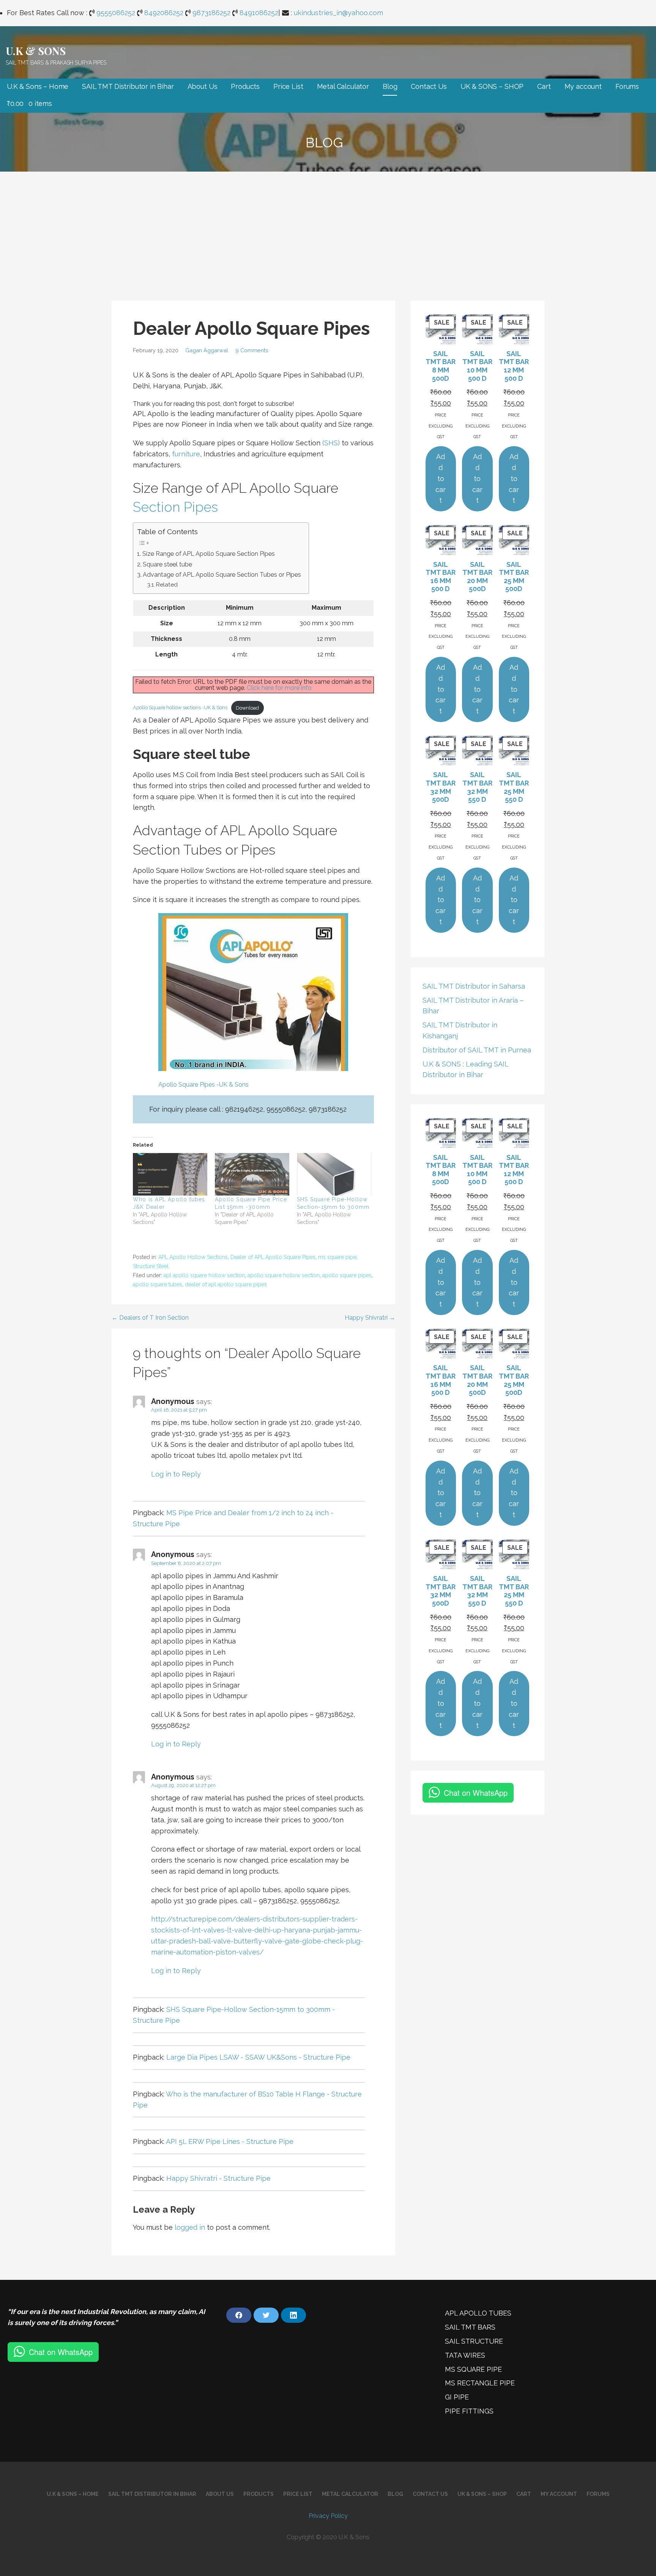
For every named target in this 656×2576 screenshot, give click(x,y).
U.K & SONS (35, 51)
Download (247, 708)
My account (583, 86)
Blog (390, 86)
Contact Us (429, 86)
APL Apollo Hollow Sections (193, 1257)
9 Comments (252, 350)
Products (245, 86)
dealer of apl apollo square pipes (226, 1284)
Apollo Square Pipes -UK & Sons (203, 1085)
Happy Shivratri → (370, 1318)
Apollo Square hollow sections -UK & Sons (180, 708)
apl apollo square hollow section (204, 1275)
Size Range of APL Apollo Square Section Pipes (209, 554)
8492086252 (164, 13)
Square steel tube (167, 564)
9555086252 (116, 13)
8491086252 (259, 13)
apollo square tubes (158, 1284)
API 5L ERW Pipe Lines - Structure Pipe (230, 2141)
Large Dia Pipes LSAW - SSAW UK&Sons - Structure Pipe (258, 2057)
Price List (288, 86)
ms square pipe (337, 1257)
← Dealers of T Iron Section (150, 1318)
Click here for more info (279, 688)
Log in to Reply (176, 1474)
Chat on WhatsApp (476, 1793)
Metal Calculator (343, 86)
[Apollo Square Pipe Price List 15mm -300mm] (252, 1174)
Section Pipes (175, 507)
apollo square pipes (347, 1275)
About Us (203, 86)
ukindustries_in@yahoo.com (338, 13)
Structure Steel (151, 1266)
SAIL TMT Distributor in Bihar (128, 86)
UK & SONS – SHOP (492, 86)
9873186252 (211, 13)
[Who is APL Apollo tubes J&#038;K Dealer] (170, 1174)
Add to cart (441, 478)
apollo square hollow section (284, 1275)
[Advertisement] (328, 229)
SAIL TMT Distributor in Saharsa (474, 986)
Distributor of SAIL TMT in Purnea (477, 1050)
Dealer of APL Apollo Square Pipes (273, 1257)
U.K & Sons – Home (38, 86)
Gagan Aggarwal (207, 350)
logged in (190, 2227)
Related (167, 585)
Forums (627, 86)
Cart (544, 86)
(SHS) (331, 443)
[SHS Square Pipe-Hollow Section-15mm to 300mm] (334, 1174)
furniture (186, 454)
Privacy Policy (328, 2516)
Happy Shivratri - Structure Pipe (218, 2178)
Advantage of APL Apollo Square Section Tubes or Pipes (222, 575)
